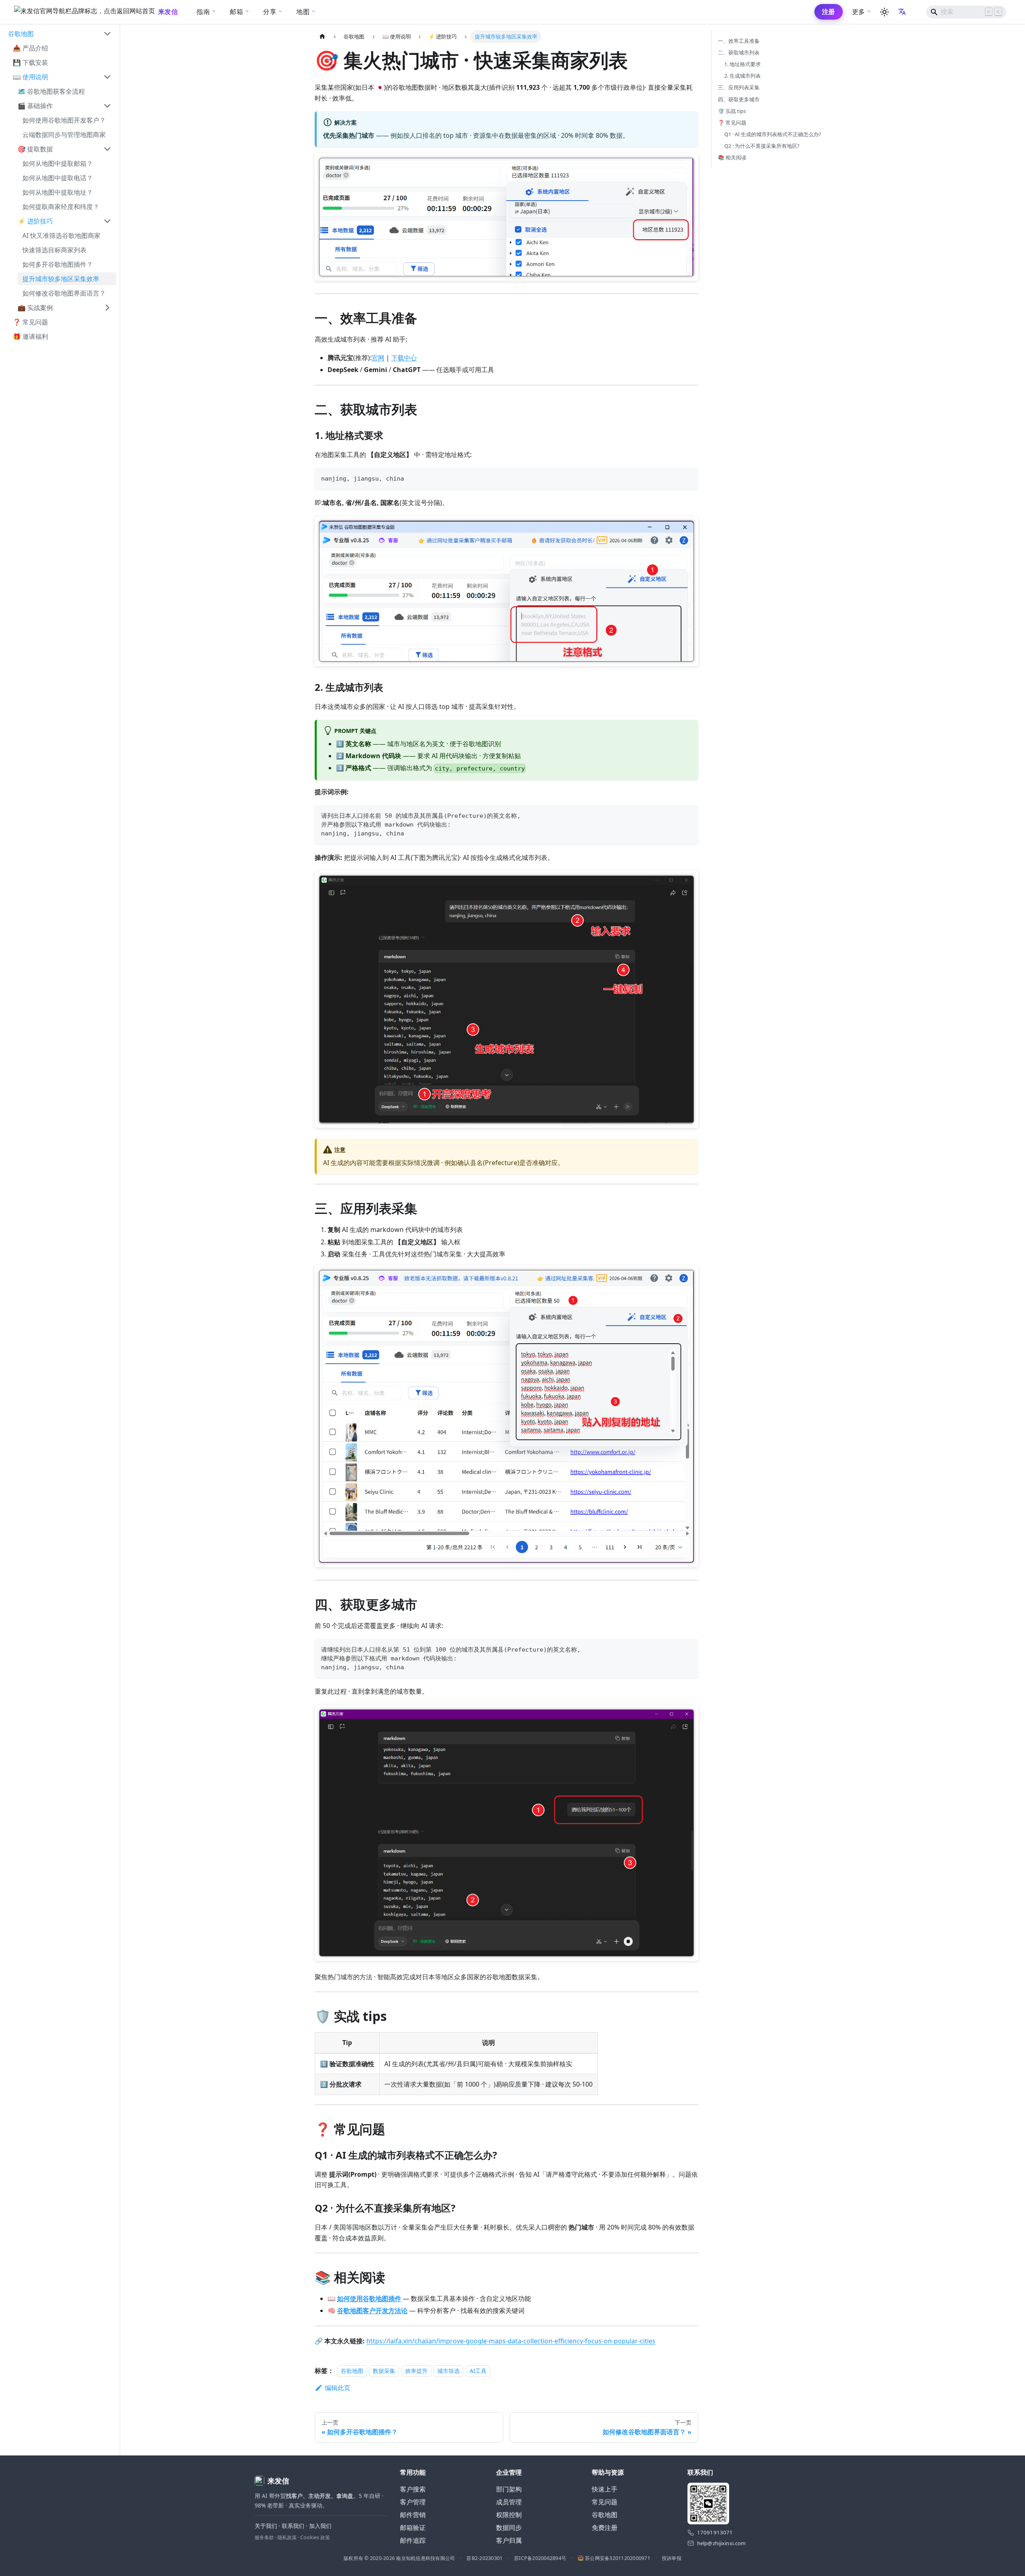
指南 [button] (203, 12)
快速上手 (605, 2489)
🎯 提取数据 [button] (35, 149)
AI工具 (478, 2371)
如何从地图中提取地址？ (58, 192)
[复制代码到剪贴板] (688, 478)
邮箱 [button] (236, 12)
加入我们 (320, 2526)
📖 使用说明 (30, 77)
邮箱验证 (413, 2528)
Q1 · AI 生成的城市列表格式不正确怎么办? (773, 134)
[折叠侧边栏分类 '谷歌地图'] (107, 34)
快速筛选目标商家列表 (54, 250)
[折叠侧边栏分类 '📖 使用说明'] (107, 77)
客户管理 (413, 2502)
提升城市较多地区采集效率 (61, 279)
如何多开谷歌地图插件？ (58, 264)
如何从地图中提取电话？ (58, 178)
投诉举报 (672, 2558)
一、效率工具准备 (739, 41)
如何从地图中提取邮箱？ (58, 163)
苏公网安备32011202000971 (618, 2558)
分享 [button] (270, 12)
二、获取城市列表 (739, 52)
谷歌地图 (21, 34)
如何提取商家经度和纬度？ (61, 207)
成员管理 (509, 2502)
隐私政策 (287, 2537)
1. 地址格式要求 (743, 64)
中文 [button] (903, 12)
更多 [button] (859, 12)
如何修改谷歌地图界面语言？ (64, 293)
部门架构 (509, 2489)
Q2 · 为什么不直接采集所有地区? (762, 146)
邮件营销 (413, 2515)
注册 (829, 12)
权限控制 (509, 2515)
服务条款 (264, 2537)
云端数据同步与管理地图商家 (64, 135)
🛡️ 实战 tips (732, 111)
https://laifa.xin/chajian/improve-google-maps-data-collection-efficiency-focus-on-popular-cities (511, 2341)
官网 (378, 358)
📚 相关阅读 (732, 157)
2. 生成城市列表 (743, 76)
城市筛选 (448, 2371)
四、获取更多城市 (739, 99)
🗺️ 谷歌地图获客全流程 (51, 91)
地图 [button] (303, 12)
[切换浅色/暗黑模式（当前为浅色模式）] (884, 12)
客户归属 (509, 2540)
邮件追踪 (413, 2540)
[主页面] (322, 37)
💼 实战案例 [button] (35, 308)
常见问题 (605, 2502)
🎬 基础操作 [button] (35, 106)
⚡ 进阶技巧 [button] (35, 221)
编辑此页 (338, 2388)
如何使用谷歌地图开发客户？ (64, 120)
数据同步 (509, 2528)
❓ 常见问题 (30, 322)
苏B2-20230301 (484, 2558)
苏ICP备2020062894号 (540, 2558)
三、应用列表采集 (739, 87)
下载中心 (404, 358)
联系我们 (293, 2526)
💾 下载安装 (30, 62)
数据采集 (384, 2371)
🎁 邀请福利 (30, 336)
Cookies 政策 (315, 2537)
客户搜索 (413, 2489)
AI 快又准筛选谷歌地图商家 (61, 235)
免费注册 (605, 2528)
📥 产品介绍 (30, 48)
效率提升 (416, 2371)
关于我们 (266, 2526)
